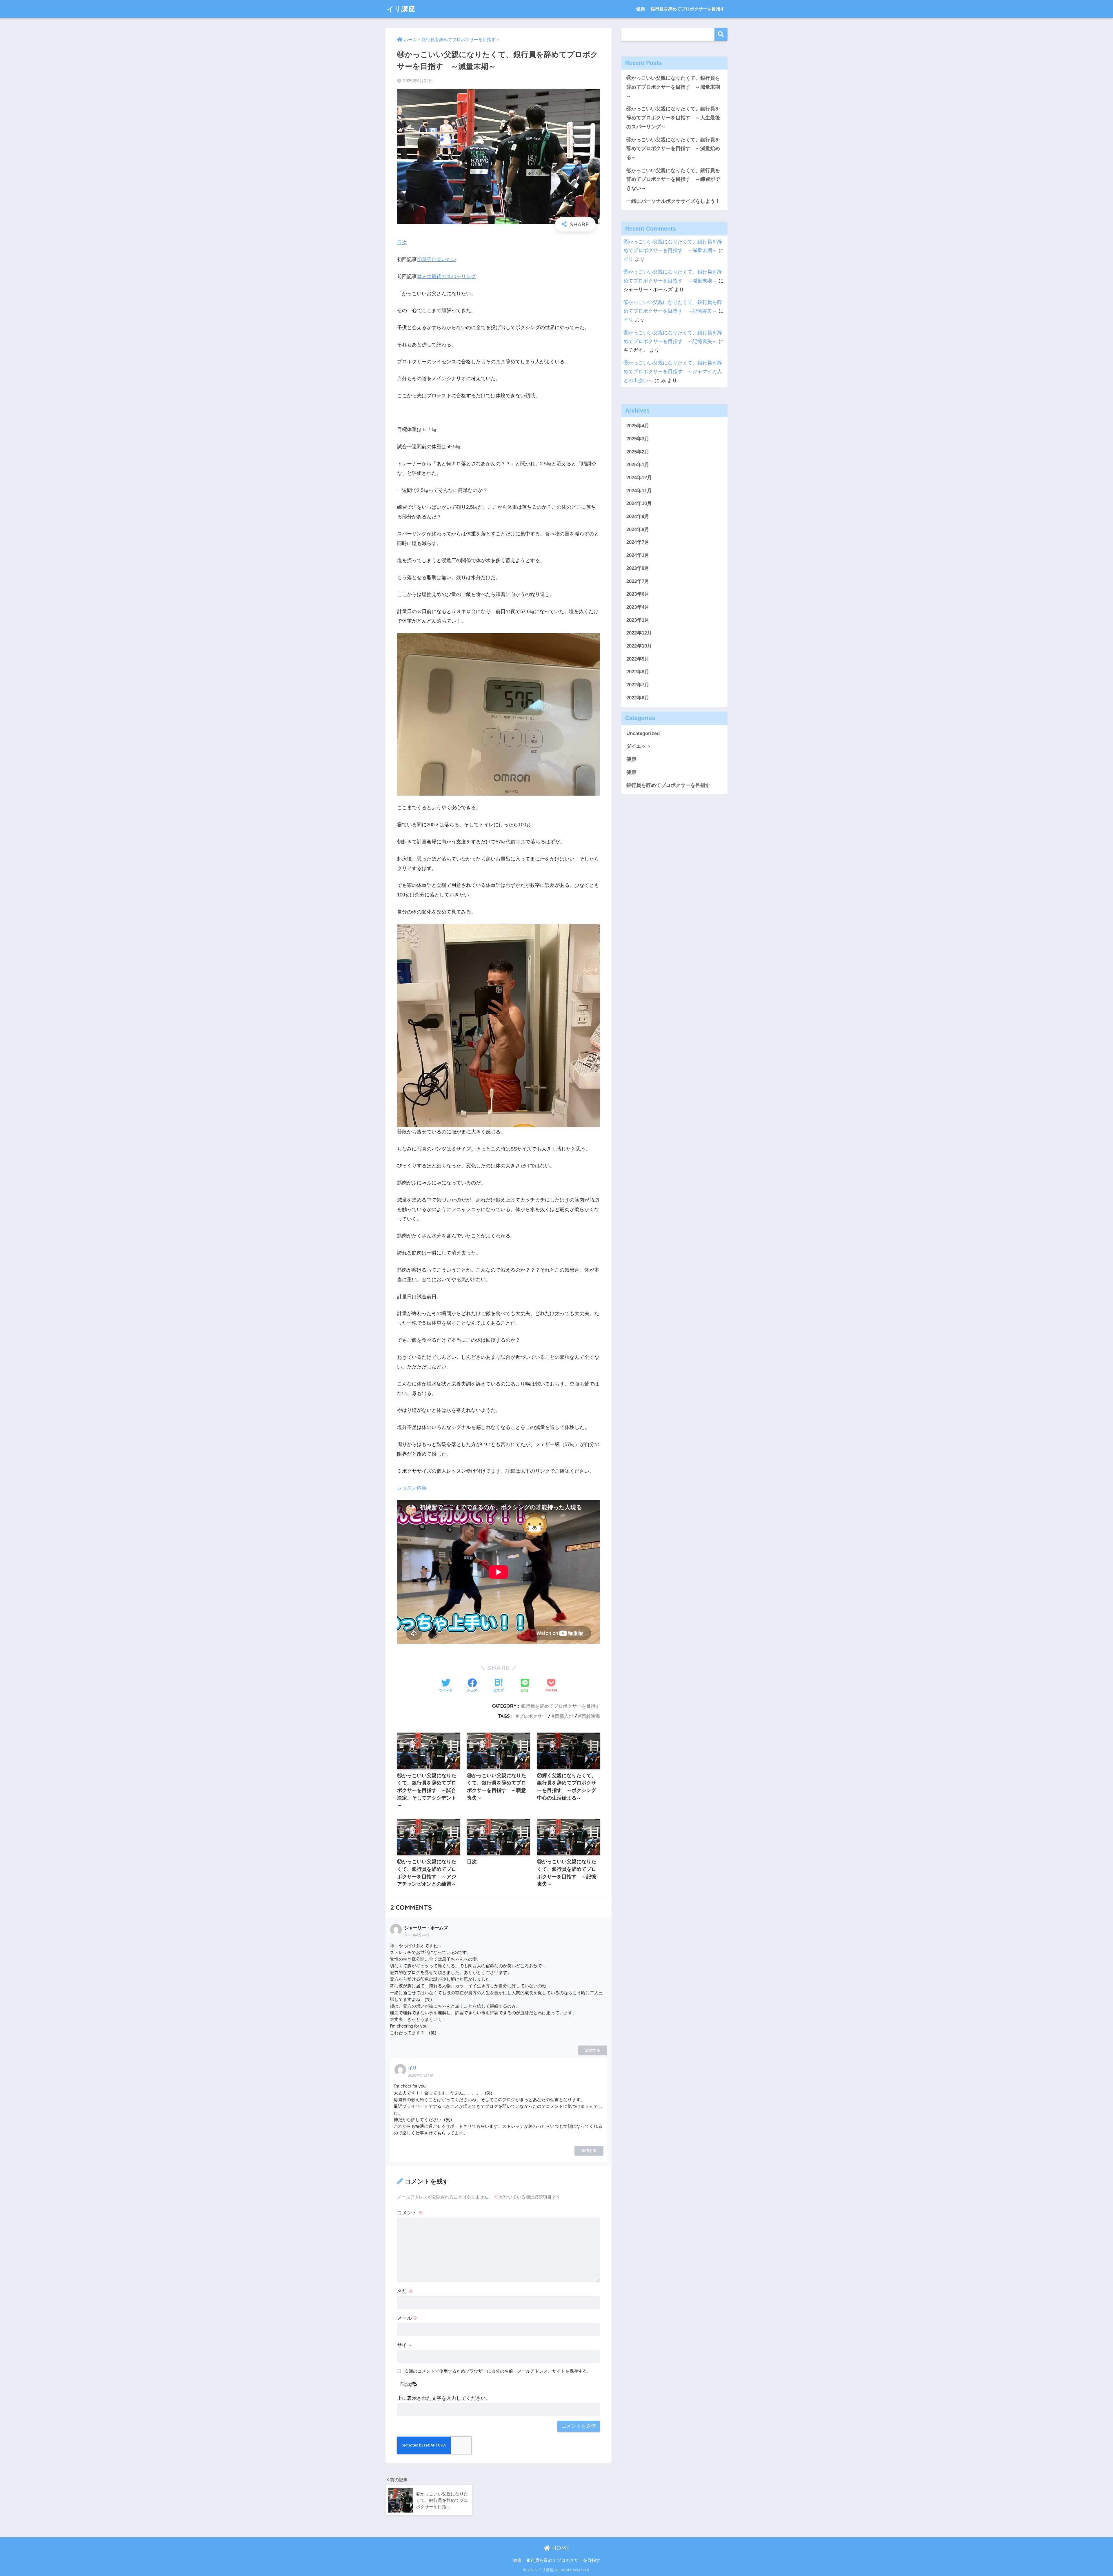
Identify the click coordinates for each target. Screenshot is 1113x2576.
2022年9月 (638, 659)
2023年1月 (638, 620)
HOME (560, 2548)
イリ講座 (401, 9)
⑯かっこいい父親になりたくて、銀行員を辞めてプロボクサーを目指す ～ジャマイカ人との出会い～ (673, 372)
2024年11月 (639, 490)
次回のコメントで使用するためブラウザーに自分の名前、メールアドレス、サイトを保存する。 (498, 2371)
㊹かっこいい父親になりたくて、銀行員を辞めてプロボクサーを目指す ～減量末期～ (673, 87)
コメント (410, 2213)
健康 (641, 9)
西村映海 (591, 1716)
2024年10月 (639, 503)
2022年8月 (638, 672)
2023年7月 (638, 581)
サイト (404, 2345)
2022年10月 (639, 646)
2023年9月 (638, 568)
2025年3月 (638, 439)
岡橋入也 (564, 1716)
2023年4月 (638, 607)
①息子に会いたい (437, 259)
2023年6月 (638, 594)
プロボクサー (533, 1716)
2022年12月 (639, 633)
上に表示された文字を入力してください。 (444, 2398)
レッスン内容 (412, 1488)
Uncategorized (643, 733)
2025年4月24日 (417, 1935)
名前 (405, 2291)
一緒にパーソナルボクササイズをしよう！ (673, 201)
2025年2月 (638, 452)
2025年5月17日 (420, 2076)
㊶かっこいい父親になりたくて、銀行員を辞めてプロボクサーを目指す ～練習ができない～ (673, 179)
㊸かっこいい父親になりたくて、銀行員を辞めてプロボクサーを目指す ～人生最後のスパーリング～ (673, 118)
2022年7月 (638, 685)
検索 (721, 34)
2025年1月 (638, 465)
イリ (412, 2068)
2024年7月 (638, 542)
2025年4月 (638, 426)
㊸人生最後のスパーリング (446, 277)
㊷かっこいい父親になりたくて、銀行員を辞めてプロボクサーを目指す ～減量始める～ (673, 149)
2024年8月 (638, 529)
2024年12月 (639, 478)
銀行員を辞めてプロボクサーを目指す (688, 9)
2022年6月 (638, 698)
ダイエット (639, 746)
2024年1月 (638, 555)
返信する (593, 2050)
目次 (402, 243)
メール (408, 2318)
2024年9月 (638, 516)
